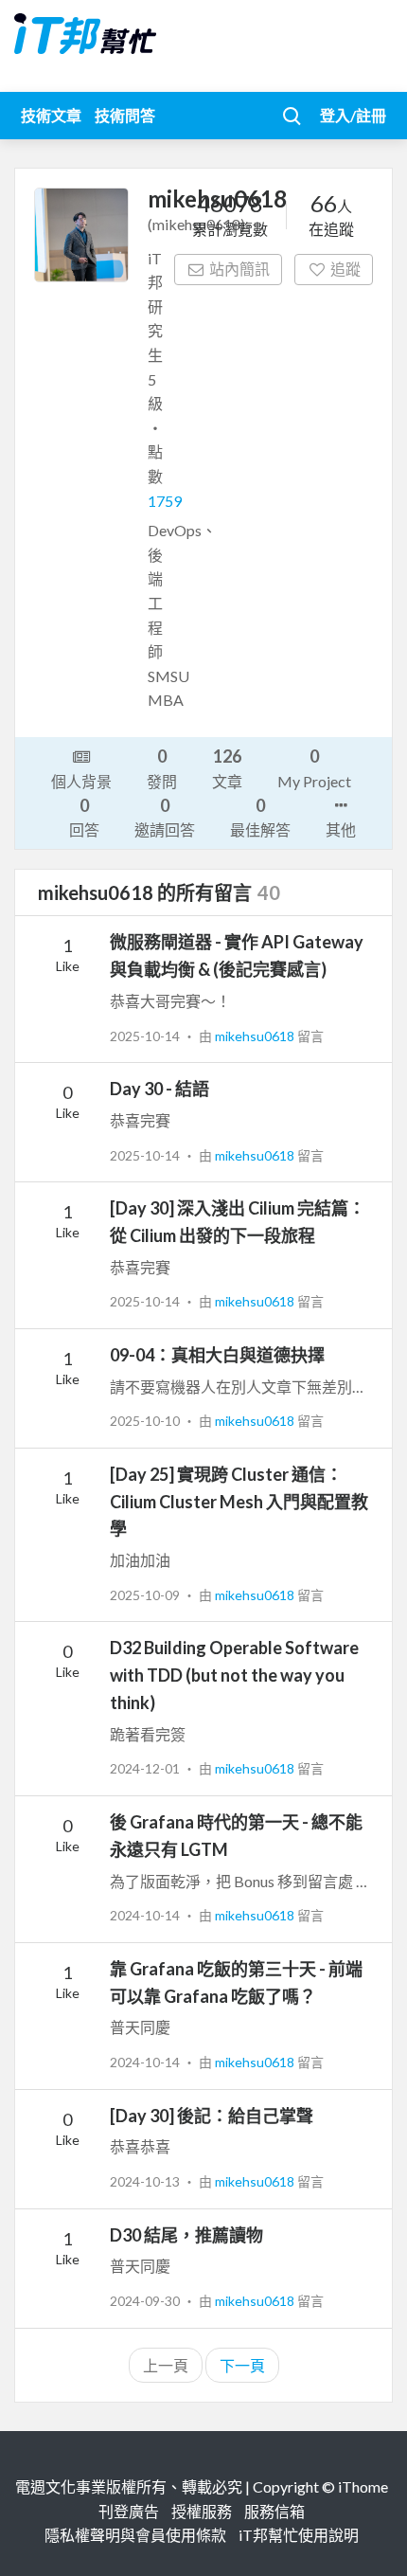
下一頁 (242, 2365)
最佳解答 (260, 817)
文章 (227, 767)
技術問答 (125, 115)
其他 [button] (341, 829)
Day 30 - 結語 (159, 1089)
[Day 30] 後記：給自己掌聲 (212, 2116)
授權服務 (202, 2511)
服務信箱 (274, 2511)
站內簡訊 (239, 269)
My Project (314, 767)
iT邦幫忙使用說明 (299, 2535)
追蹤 (345, 269)
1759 (165, 501)
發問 (162, 767)
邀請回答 (165, 817)
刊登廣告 (129, 2511)
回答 (84, 817)
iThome (363, 2486)
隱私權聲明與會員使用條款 (135, 2535)
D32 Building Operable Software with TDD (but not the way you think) (234, 1675)
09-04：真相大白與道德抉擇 (217, 1355)
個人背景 (81, 781)
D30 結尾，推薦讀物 (186, 2235)
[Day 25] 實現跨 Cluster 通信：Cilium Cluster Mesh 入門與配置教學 (239, 1502)
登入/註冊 (353, 115)
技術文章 (51, 115)
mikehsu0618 (256, 1036)
